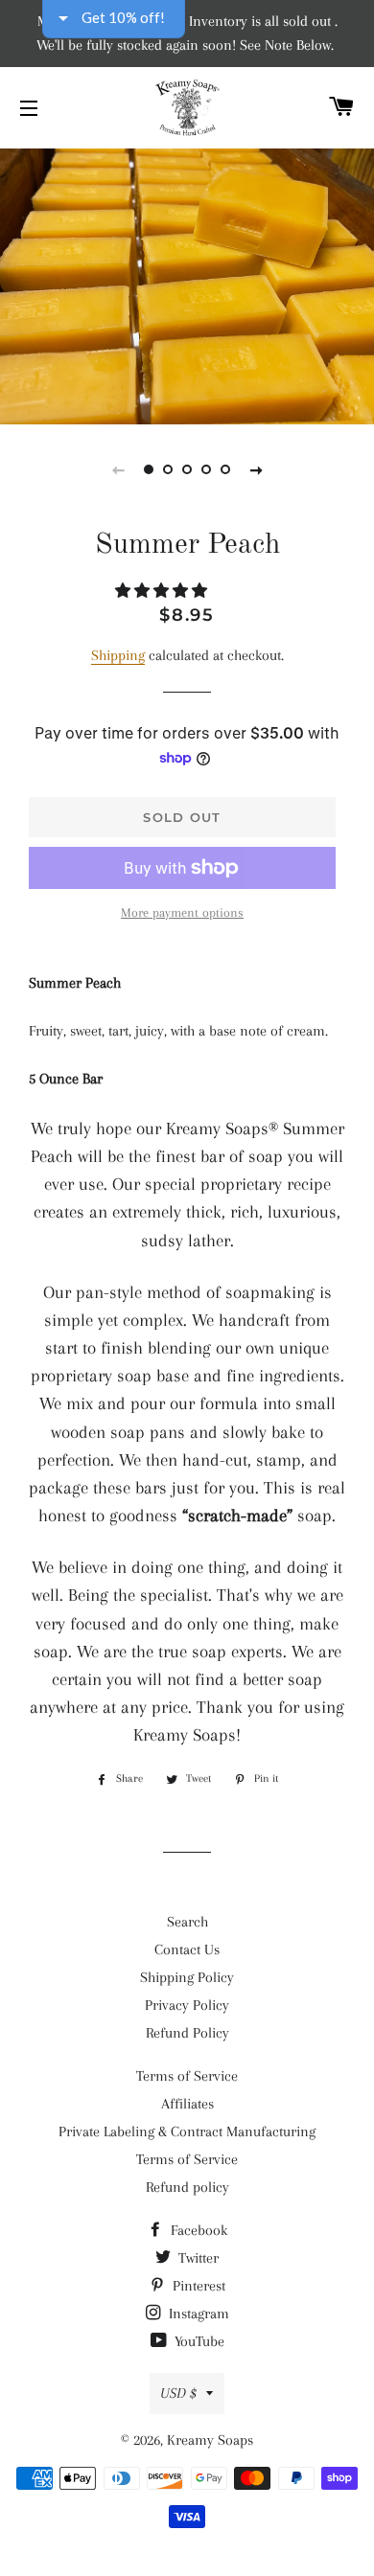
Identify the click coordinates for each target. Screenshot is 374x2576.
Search (187, 1922)
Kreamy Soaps (210, 2440)
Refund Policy (187, 2033)
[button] (163, 591)
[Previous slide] (118, 469)
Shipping (118, 655)
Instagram (197, 2314)
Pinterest (197, 2286)
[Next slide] (256, 469)
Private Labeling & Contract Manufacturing (187, 2131)
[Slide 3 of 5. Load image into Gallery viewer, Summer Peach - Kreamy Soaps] (187, 469)
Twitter (197, 2258)
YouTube (198, 2341)
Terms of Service (187, 2076)
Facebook (197, 2230)
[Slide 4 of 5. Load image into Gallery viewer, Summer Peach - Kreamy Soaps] (206, 469)
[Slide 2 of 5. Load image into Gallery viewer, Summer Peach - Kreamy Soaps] (168, 469)
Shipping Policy (187, 1977)
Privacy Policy (187, 2005)
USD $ (178, 2393)
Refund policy (187, 2187)
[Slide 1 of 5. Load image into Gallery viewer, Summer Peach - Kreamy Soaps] (149, 469)
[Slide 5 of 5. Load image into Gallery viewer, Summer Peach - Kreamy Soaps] (225, 469)
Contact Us (187, 1949)
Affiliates (187, 2104)
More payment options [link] (182, 912)
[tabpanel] (187, 284)
